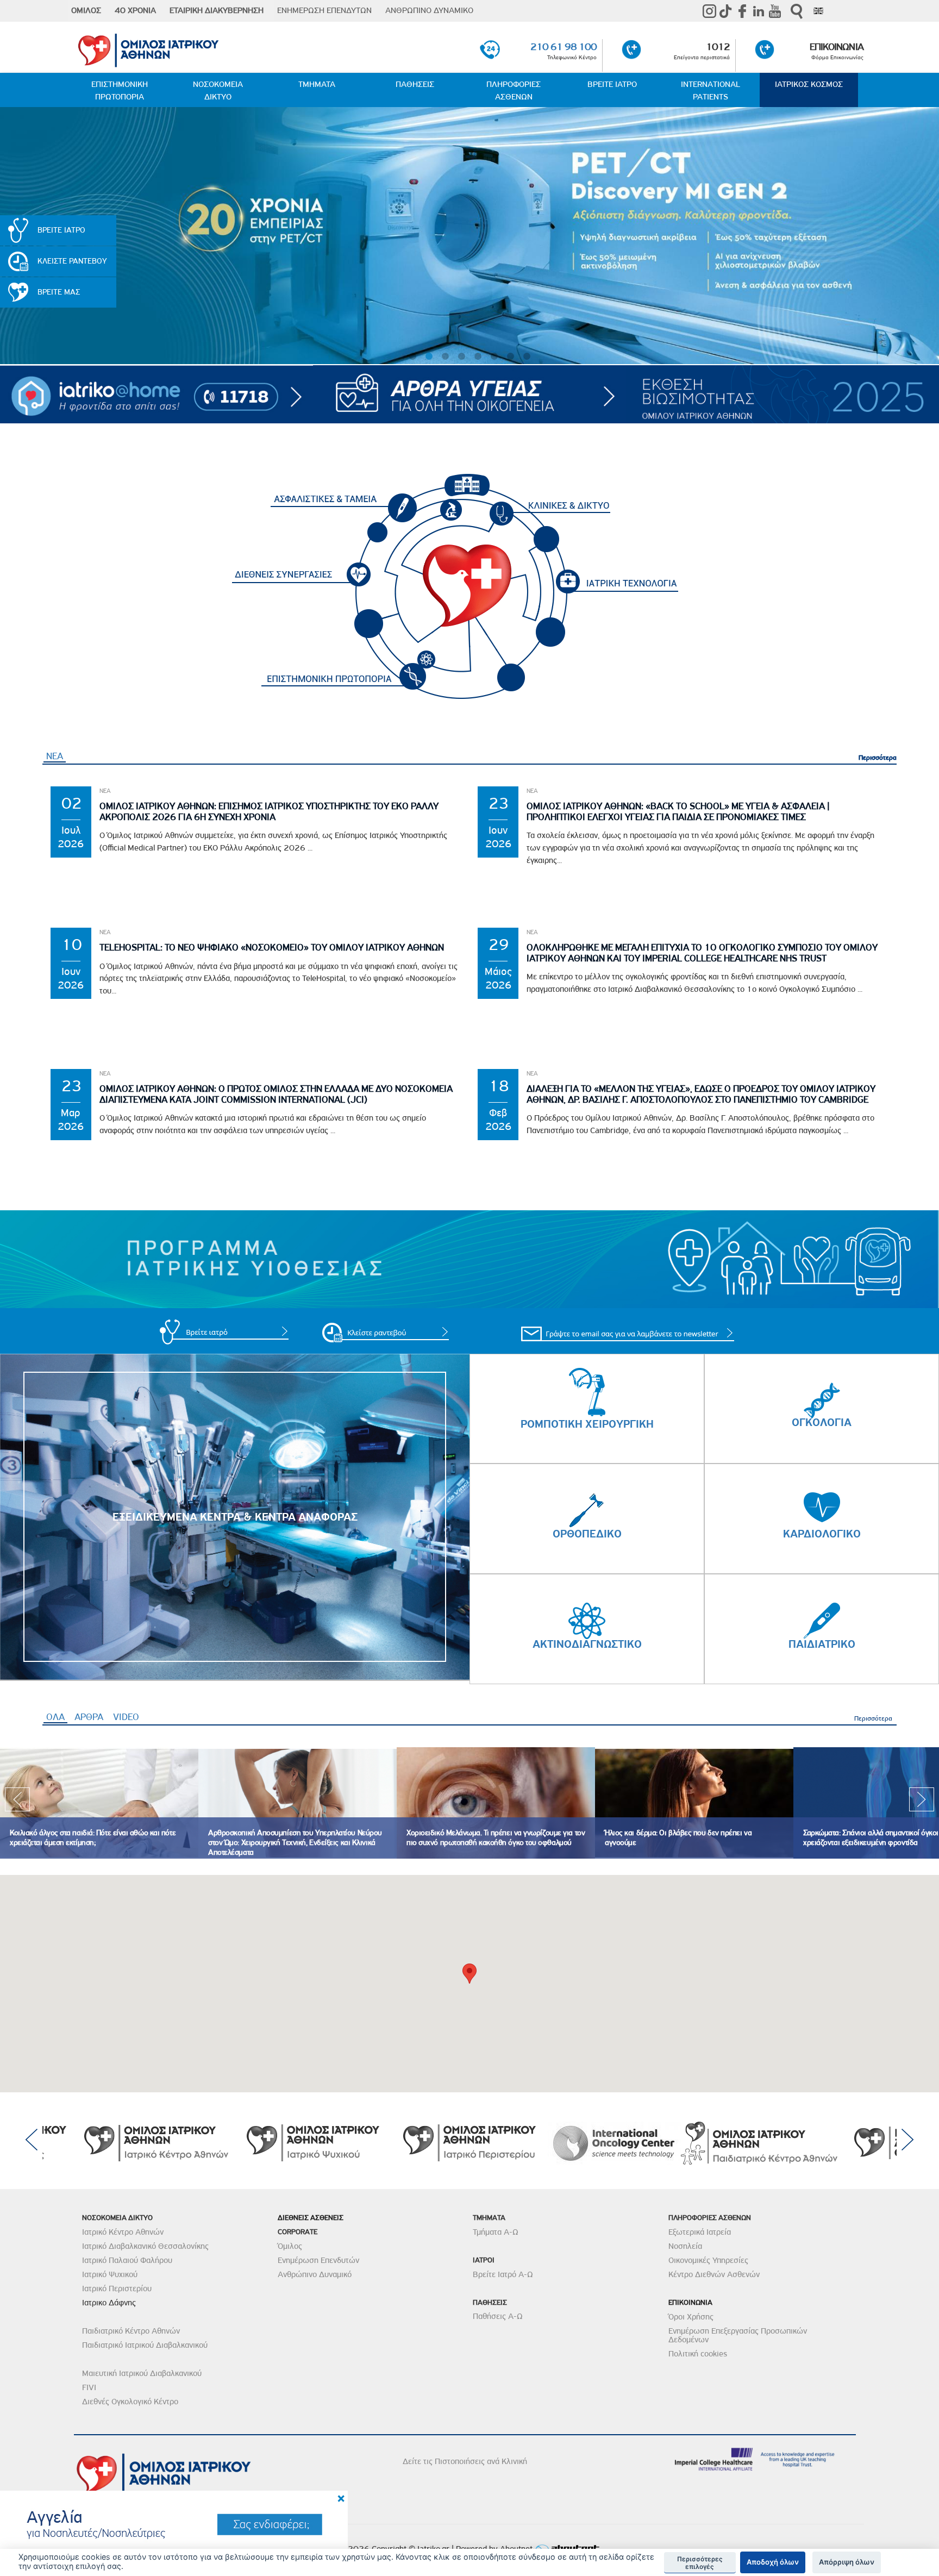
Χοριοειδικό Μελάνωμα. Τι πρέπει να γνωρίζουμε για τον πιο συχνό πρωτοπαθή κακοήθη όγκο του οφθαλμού (496, 1838)
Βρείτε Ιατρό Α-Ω (503, 2274)
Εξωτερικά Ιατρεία (700, 2232)
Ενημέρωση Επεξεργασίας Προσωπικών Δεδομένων (738, 2335)
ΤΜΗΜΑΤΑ (317, 84)
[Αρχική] (204, 48)
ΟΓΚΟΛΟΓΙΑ (822, 1422)
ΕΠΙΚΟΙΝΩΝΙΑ (836, 46)
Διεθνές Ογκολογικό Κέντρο (130, 2402)
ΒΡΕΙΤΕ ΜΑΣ (59, 292)
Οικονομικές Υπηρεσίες (708, 2260)
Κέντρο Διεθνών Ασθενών (714, 2274)
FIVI (89, 2387)
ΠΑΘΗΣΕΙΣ (415, 84)
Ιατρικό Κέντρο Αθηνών (123, 2232)
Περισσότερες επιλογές (700, 2563)
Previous (17, 1803)
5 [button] (478, 357)
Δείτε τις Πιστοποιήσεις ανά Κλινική (465, 2461)
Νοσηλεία (685, 2246)
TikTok (726, 11)
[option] (99, 1803)
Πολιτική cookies (698, 2354)
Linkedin (759, 11)
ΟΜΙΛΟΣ (86, 10)
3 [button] (445, 357)
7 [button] (510, 357)
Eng (818, 11)
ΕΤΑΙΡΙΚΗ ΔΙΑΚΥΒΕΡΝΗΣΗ (217, 10)
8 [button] (527, 357)
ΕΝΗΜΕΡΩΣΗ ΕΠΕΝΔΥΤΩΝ (324, 10)
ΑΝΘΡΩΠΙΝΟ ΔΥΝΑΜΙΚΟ (429, 10)
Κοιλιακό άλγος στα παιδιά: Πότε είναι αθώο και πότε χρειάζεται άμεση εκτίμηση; (93, 1838)
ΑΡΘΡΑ (89, 1717)
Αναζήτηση (797, 11)
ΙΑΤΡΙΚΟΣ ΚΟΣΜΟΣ (809, 84)
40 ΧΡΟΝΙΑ (135, 10)
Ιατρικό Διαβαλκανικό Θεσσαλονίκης (145, 2246)
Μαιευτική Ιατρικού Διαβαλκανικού (142, 2373)
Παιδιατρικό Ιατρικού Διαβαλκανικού (145, 2345)
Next (922, 1803)
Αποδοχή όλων (773, 2562)
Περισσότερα (878, 757)
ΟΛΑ (57, 1717)
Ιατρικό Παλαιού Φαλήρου (127, 2260)
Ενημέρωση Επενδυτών (318, 2260)
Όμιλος (290, 2246)
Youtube (775, 11)
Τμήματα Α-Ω (496, 2232)
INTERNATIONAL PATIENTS (710, 90)
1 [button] (412, 357)
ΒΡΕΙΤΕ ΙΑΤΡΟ (612, 84)
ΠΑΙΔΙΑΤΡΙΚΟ (822, 1644)
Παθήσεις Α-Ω (498, 2316)
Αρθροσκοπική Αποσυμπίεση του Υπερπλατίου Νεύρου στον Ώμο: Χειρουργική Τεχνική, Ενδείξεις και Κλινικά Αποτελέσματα (295, 1843)
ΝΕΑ (55, 756)
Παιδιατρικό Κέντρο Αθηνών (131, 2331)
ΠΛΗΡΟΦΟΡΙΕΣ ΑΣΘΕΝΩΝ (514, 90)
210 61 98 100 (564, 46)
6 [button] (494, 357)
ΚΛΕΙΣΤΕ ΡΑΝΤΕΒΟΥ (72, 261)
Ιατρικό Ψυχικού (110, 2274)
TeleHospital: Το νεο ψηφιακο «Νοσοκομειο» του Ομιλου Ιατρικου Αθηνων (272, 948)
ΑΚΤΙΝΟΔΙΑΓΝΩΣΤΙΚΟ (587, 1644)
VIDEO (126, 1717)
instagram (710, 11)
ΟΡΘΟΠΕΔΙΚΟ (587, 1534)
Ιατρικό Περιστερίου (117, 2289)
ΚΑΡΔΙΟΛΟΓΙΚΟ (822, 1534)
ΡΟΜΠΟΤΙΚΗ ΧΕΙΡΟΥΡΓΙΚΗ (587, 1424)
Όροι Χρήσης (691, 2317)
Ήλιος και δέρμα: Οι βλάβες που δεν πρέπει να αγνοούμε (678, 1838)
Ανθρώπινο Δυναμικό (315, 2274)
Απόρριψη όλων (847, 2562)
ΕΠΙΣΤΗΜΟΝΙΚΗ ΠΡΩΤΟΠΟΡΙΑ (120, 90)
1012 (718, 46)
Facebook (742, 11)
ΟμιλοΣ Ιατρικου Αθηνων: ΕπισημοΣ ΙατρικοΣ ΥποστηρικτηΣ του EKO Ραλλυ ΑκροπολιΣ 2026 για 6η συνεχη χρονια (269, 812)
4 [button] (461, 357)
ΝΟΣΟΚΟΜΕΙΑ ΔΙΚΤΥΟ (218, 90)
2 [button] (429, 357)
